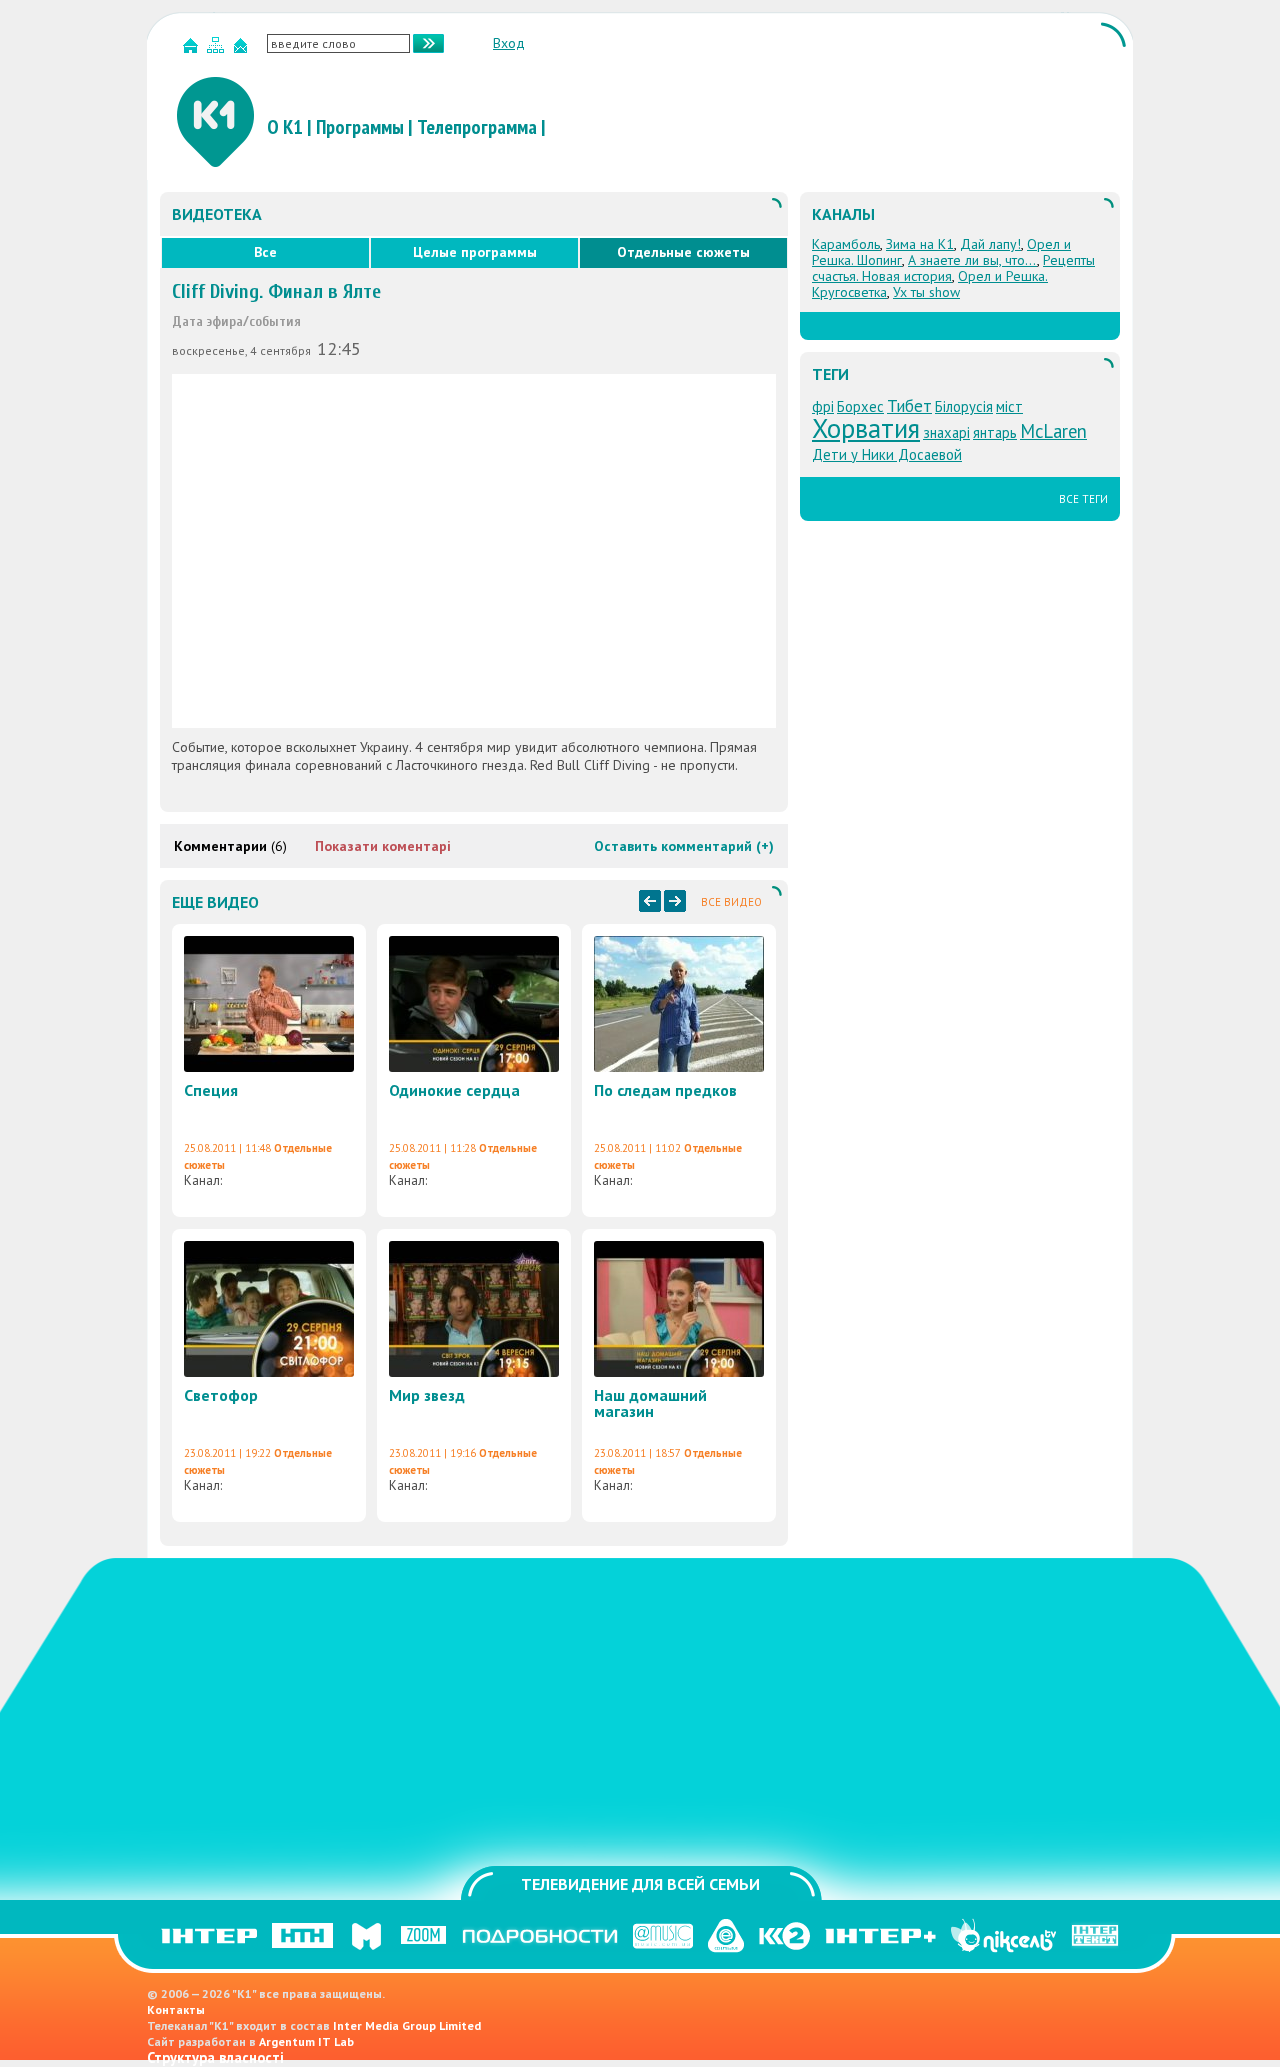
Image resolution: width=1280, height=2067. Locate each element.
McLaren (1053, 431)
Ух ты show (926, 292)
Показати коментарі (383, 846)
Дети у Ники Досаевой (887, 454)
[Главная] (193, 49)
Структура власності (215, 2057)
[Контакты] (243, 49)
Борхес (860, 406)
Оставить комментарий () (684, 846)
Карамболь (846, 244)
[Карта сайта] (218, 49)
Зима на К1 (920, 244)
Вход (509, 43)
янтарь (995, 432)
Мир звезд (427, 1395)
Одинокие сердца (454, 1090)
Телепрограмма (477, 127)
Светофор (221, 1395)
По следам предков (665, 1090)
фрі (823, 406)
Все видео (731, 902)
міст (1009, 406)
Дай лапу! (990, 244)
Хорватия (866, 428)
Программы (360, 127)
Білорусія (964, 406)
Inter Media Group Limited (407, 2025)
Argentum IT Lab (306, 2041)
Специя (211, 1090)
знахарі (946, 432)
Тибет (909, 405)
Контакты (176, 2009)
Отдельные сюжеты (683, 252)
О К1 (285, 127)
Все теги (1083, 499)
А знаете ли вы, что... (972, 260)
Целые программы (475, 252)
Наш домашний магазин (650, 1403)
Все (265, 252)
